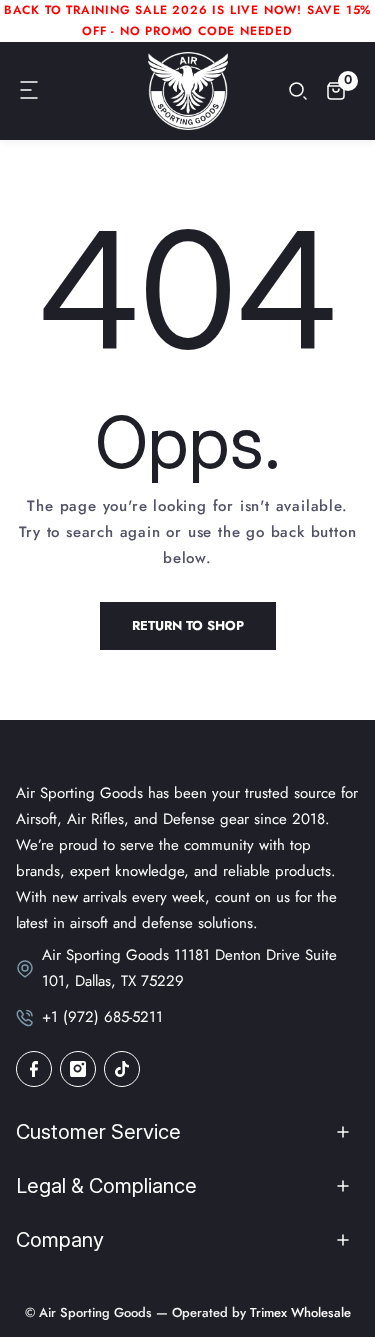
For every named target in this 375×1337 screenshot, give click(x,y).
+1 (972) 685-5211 (102, 1017)
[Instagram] (78, 1069)
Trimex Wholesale (298, 1312)
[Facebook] (34, 1069)
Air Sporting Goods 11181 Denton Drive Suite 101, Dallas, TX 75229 (189, 968)
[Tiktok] (122, 1069)
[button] (30, 91)
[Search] (298, 91)
